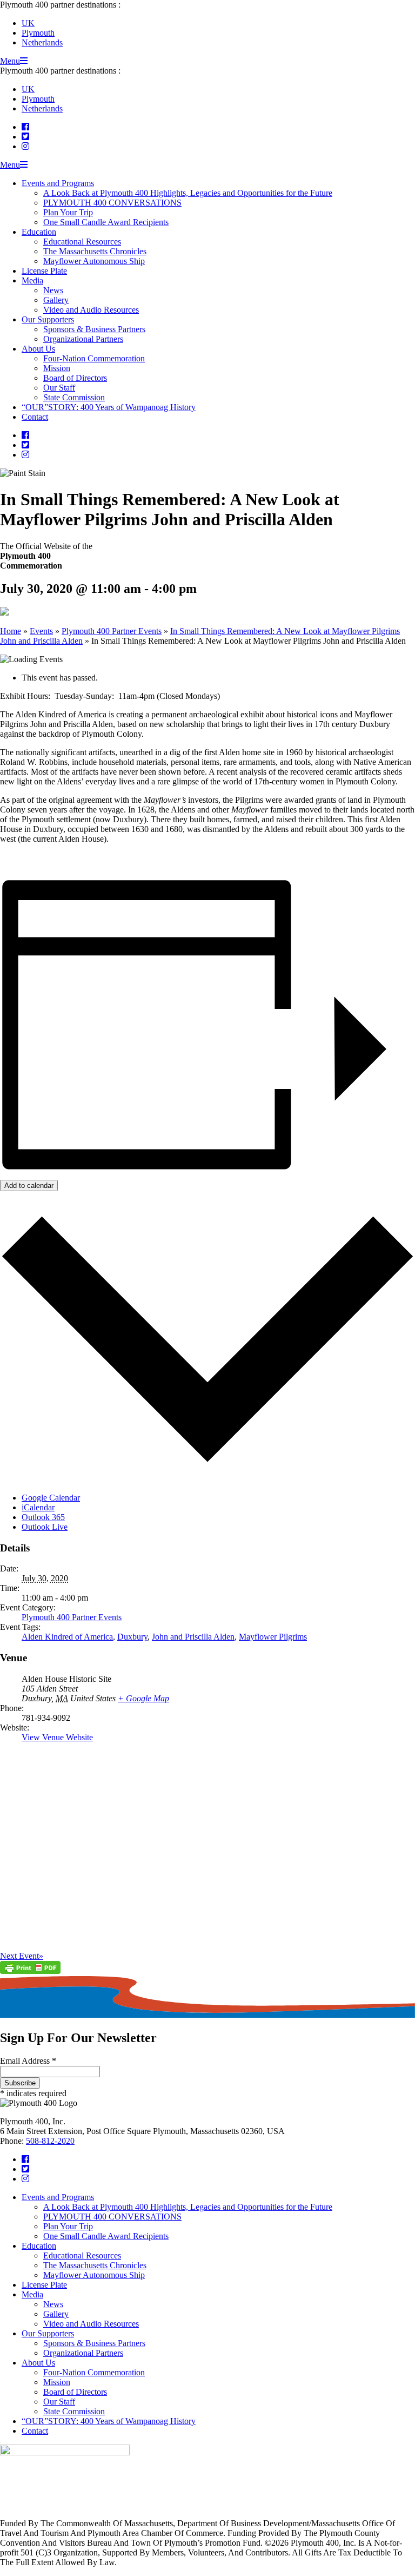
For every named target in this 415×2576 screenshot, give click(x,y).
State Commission (74, 397)
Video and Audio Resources (91, 310)
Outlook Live (45, 1527)
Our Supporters (48, 319)
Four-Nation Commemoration (94, 358)
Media (32, 280)
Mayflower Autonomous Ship (94, 261)
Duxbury (132, 1637)
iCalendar (38, 1507)
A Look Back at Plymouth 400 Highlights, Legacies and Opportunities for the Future (188, 193)
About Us (38, 349)
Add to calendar (29, 1185)
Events (41, 631)
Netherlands (42, 42)
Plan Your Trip (68, 212)
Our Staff (59, 388)
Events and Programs (58, 183)
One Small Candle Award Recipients (106, 222)
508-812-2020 (50, 2141)
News (53, 290)
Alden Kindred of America (67, 1637)
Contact (35, 417)
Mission (57, 368)
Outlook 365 (43, 1517)
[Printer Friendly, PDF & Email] (30, 1971)
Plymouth (38, 33)
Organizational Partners (83, 339)
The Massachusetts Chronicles (95, 251)
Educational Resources (82, 242)
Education (39, 232)
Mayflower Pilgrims (273, 1637)
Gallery (56, 300)
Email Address (28, 2061)
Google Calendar (51, 1498)
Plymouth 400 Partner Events (112, 631)
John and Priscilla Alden (193, 1637)
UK (28, 23)
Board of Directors (75, 378)
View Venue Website (57, 1737)
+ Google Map (143, 1698)
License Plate (44, 271)
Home (11, 631)
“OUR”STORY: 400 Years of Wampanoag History (109, 407)
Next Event (22, 1956)
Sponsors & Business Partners (94, 329)
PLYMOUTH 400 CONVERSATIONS (112, 203)
